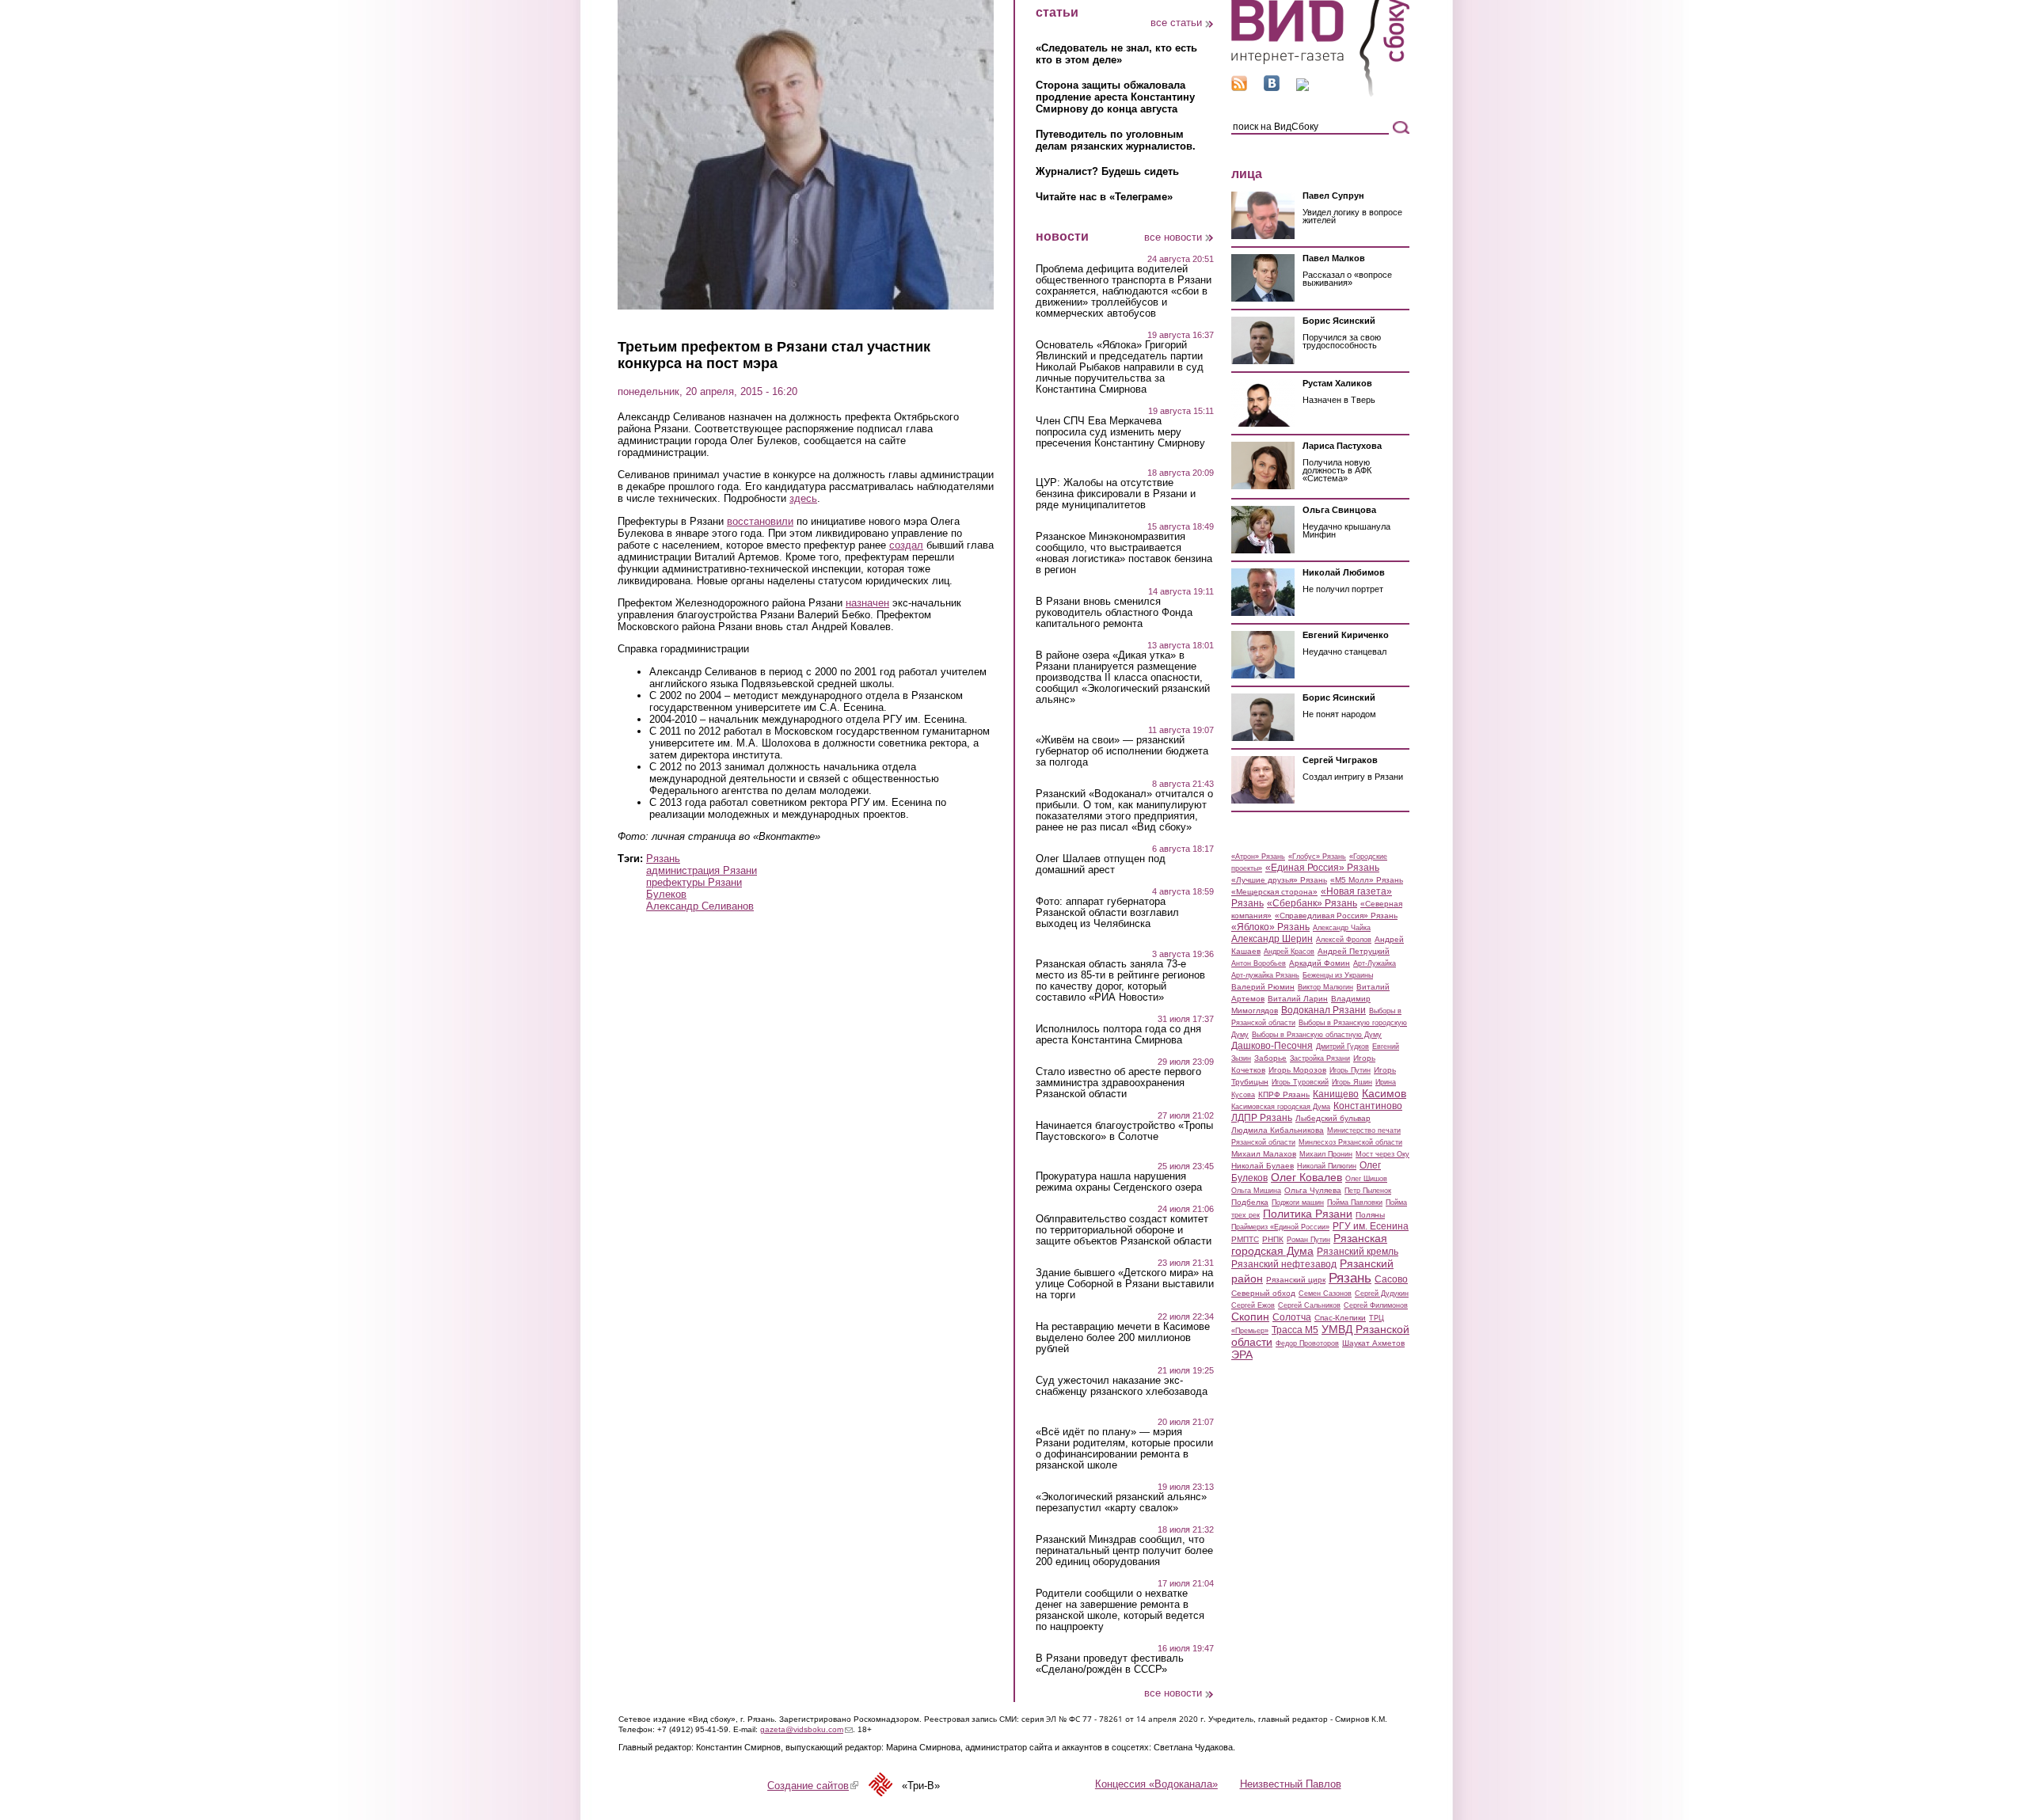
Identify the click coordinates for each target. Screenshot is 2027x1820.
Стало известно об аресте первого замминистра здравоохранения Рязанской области (1118, 1083)
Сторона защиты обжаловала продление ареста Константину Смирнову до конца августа (1115, 97)
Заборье (1270, 1058)
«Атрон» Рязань (1258, 857)
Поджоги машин (1298, 1203)
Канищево (1336, 1094)
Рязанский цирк (1296, 1280)
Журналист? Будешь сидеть (1107, 171)
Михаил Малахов (1264, 1154)
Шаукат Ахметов (1373, 1343)
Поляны (1370, 1215)
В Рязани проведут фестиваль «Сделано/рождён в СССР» (1110, 1664)
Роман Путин (1308, 1240)
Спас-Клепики (1340, 1318)
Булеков (666, 894)
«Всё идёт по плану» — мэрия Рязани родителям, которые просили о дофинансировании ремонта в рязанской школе (1124, 1449)
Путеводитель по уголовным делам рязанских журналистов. (1116, 140)
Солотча (1292, 1317)
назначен (867, 603)
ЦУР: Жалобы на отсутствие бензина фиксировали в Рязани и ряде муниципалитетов (1116, 494)
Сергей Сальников (1309, 1305)
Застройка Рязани (1320, 1058)
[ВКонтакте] (1272, 87)
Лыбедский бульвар (1333, 1118)
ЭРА (1242, 1355)
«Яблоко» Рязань (1270, 927)
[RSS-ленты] (1239, 87)
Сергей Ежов (1253, 1305)
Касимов (1384, 1093)
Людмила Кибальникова (1278, 1130)
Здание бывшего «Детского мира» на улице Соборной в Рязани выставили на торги (1125, 1284)
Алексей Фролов (1344, 940)
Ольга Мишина (1256, 1191)
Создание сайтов (813, 1786)
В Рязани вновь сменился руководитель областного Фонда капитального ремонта (1114, 613)
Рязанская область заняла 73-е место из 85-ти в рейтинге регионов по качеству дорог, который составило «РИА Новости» (1120, 981)
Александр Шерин (1272, 939)
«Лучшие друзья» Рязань (1279, 880)
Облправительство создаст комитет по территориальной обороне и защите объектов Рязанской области (1124, 1230)
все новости (1173, 237)
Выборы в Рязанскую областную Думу (1317, 1035)
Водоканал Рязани (1323, 1010)
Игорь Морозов (1297, 1070)
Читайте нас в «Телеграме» (1104, 197)
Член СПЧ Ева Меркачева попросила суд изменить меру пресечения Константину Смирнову (1120, 432)
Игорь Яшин (1352, 1082)
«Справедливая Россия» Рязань (1336, 916)
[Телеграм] (1303, 87)
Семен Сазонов (1325, 1294)
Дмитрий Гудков (1342, 1047)
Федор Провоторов (1307, 1343)
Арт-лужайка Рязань (1265, 975)
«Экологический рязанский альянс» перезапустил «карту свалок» (1121, 1503)
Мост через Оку (1382, 1154)
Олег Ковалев (1306, 1177)
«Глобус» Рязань (1317, 857)
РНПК (1273, 1239)
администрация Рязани (702, 870)
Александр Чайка (1342, 928)
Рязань (663, 859)
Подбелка (1250, 1202)
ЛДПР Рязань (1262, 1118)
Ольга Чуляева (1313, 1190)
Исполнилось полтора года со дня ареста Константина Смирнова (1118, 1035)
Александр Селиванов (700, 906)
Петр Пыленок (1368, 1191)
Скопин (1250, 1317)
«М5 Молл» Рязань (1367, 880)
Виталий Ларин (1298, 999)
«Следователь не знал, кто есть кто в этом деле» (1116, 54)
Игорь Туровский (1300, 1082)
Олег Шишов (1366, 1179)
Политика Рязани (1308, 1214)
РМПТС (1245, 1239)
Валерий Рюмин (1263, 987)
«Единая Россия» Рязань (1322, 868)
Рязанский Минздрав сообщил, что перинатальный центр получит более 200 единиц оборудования (1124, 1551)
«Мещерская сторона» (1274, 892)
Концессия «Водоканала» (1156, 1784)
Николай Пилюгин (1327, 1166)
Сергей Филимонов (1376, 1305)
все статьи (1176, 23)
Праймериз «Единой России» (1280, 1227)
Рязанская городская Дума (1309, 1244)
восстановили (760, 521)
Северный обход (1263, 1293)
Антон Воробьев (1259, 963)
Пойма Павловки (1355, 1203)
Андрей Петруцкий (1354, 951)
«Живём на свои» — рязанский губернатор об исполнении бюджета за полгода (1122, 751)
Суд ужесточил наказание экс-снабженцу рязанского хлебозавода (1122, 1386)
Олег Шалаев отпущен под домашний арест (1101, 864)
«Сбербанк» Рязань (1312, 903)
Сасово (1391, 1279)
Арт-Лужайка (1375, 963)
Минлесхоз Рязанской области (1350, 1142)
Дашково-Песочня (1272, 1046)
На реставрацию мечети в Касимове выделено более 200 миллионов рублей (1123, 1338)
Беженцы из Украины (1338, 975)
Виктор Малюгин (1325, 987)
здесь (803, 498)
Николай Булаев (1263, 1166)
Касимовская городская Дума (1281, 1107)
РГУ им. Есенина (1371, 1226)
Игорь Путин (1350, 1070)
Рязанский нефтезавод (1284, 1264)
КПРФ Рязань (1284, 1094)
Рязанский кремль (1358, 1252)
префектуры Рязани (694, 882)
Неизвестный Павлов (1291, 1784)
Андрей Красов (1289, 952)
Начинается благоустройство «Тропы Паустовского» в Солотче (1124, 1131)
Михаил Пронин (1326, 1154)
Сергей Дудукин (1382, 1294)
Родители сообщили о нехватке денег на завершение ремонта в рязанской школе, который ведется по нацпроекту (1120, 1610)
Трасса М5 (1295, 1330)
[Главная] (1320, 94)
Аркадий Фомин (1320, 963)
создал (906, 545)
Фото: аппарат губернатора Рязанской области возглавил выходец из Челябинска (1107, 913)
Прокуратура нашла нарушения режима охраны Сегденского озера (1119, 1182)
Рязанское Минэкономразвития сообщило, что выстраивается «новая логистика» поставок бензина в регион (1124, 553)
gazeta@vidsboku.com (806, 1729)
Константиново (1368, 1106)
